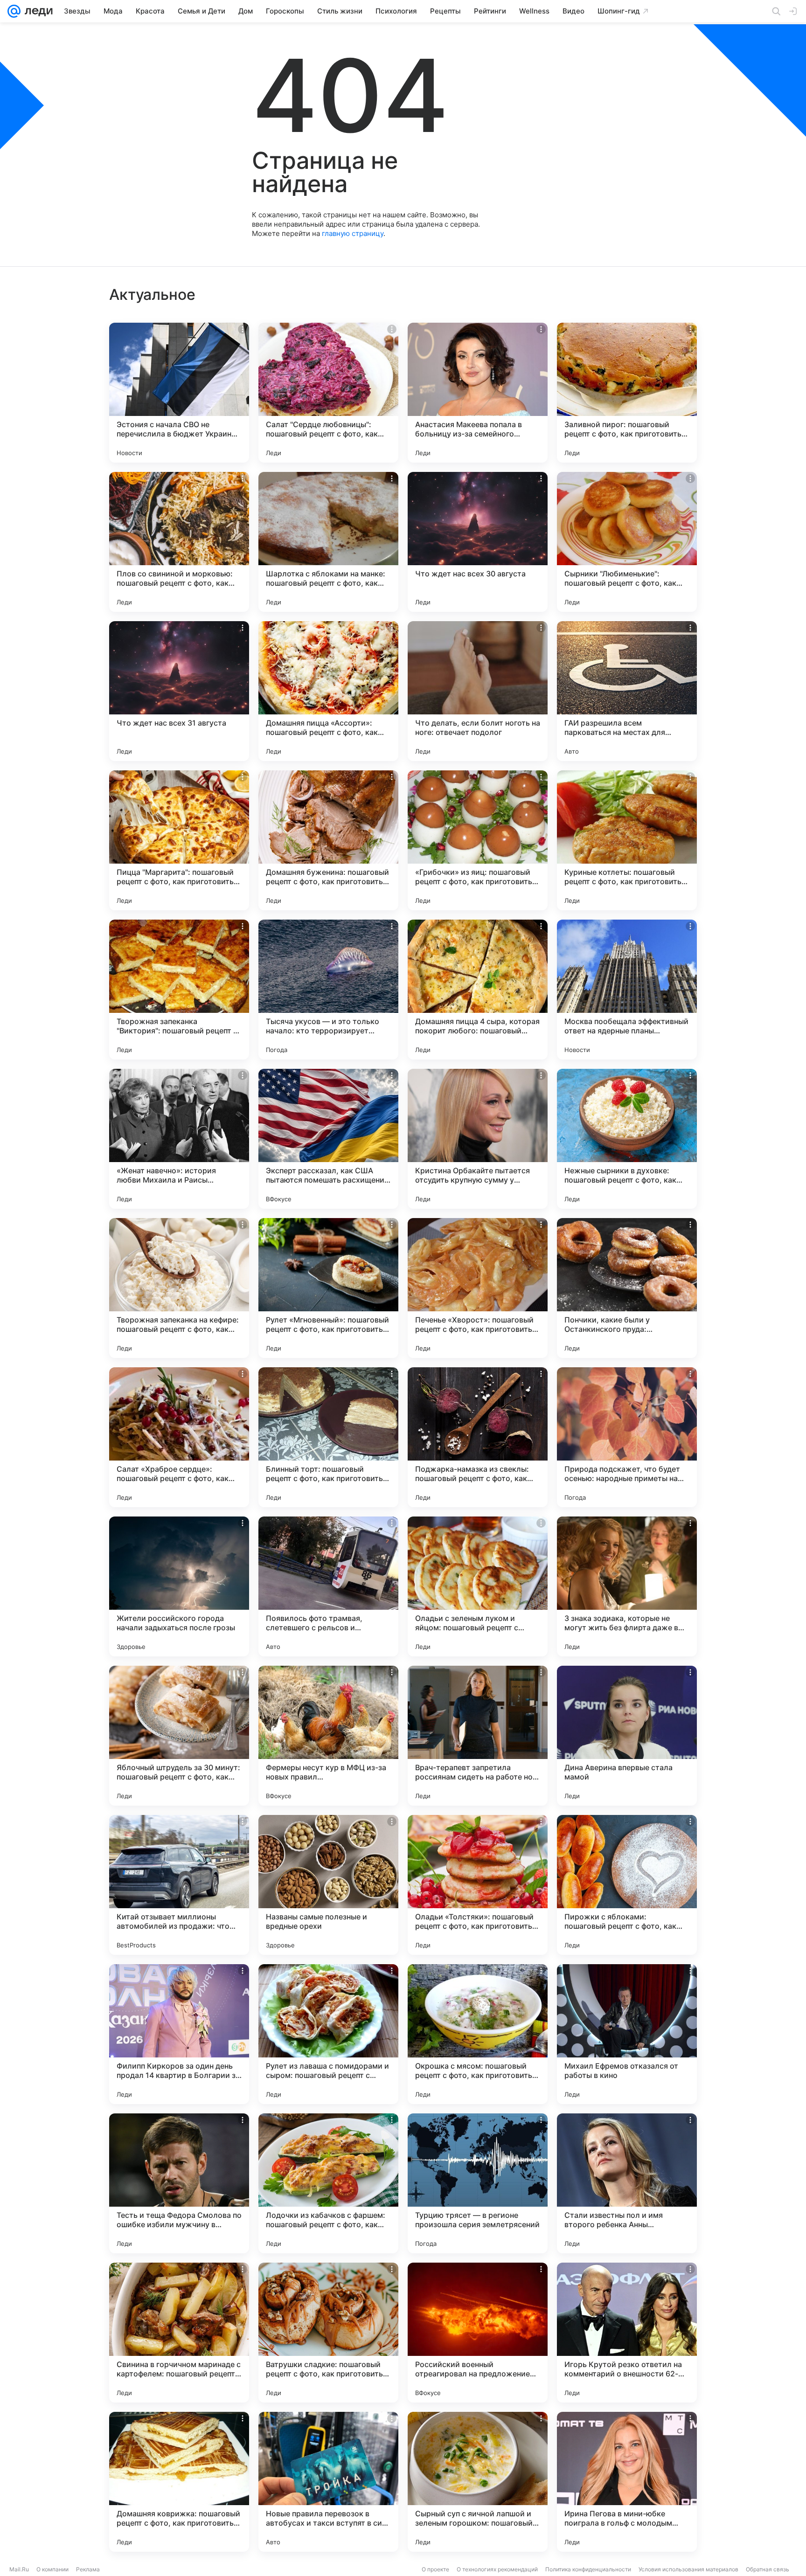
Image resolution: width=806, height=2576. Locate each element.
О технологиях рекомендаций (497, 2569)
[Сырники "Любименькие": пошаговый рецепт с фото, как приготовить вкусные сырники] (627, 542)
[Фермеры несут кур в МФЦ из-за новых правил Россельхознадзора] (328, 1736)
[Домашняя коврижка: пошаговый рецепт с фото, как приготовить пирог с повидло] (179, 2482)
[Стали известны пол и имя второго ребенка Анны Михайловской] (627, 2183)
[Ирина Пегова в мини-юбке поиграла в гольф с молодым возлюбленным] (627, 2482)
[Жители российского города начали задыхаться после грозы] (179, 1586)
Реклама (88, 2569)
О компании (52, 2569)
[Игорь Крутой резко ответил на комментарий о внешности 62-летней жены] (627, 2333)
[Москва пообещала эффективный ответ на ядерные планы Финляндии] (627, 990)
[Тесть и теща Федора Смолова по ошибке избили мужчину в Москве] (179, 2183)
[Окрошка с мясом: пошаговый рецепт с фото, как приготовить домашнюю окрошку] (478, 2034)
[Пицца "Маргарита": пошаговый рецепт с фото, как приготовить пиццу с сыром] (179, 840)
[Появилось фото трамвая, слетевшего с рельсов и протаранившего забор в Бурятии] (328, 1586)
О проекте (435, 2569)
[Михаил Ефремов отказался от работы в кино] (627, 2034)
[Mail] (14, 11)
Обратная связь (768, 2569)
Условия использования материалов (688, 2569)
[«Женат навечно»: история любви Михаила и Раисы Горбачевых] (179, 1139)
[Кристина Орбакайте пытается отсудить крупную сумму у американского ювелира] (478, 1139)
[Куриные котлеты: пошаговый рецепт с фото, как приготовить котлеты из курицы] (627, 840)
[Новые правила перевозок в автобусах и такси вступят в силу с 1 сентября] (328, 2482)
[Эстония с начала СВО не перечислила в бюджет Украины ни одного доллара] (179, 393)
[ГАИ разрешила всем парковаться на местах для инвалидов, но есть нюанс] (627, 691)
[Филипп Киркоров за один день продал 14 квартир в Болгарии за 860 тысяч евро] (179, 2034)
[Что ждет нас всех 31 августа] (179, 691)
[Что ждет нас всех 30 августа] (478, 542)
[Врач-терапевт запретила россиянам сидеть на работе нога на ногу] (478, 1736)
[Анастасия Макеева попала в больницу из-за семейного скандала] (478, 393)
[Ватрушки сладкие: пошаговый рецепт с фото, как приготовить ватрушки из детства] (328, 2333)
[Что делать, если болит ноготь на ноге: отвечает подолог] (478, 691)
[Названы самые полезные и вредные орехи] (328, 1885)
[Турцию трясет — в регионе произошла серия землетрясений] (478, 2183)
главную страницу (353, 233)
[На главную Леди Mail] (37, 11)
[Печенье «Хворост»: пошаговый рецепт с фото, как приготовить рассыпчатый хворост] (478, 1288)
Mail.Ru (19, 2569)
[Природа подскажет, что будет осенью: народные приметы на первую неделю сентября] (627, 1437)
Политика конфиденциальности (588, 2569)
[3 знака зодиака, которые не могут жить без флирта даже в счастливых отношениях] (627, 1586)
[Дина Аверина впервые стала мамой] (627, 1736)
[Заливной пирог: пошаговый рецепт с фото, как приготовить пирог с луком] (627, 393)
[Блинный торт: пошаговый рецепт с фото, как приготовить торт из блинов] (328, 1437)
